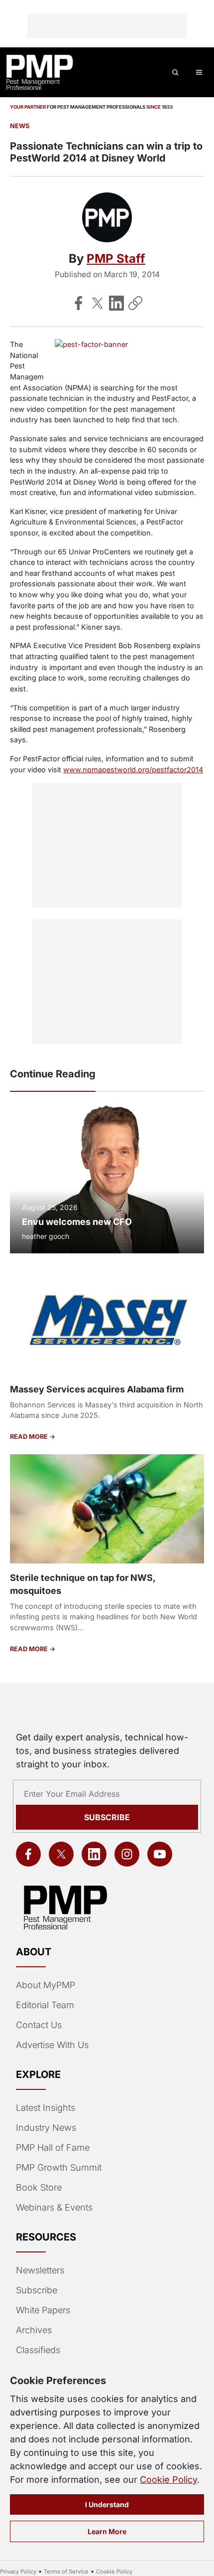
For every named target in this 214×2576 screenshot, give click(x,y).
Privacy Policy (18, 2572)
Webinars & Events (54, 2207)
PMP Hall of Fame (53, 2147)
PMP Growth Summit (59, 2167)
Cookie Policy (168, 2480)
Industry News (46, 2128)
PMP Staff (116, 258)
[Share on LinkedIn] (116, 303)
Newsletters (40, 2270)
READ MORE (30, 1437)
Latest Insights (46, 2108)
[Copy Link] (135, 303)
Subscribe (107, 1817)
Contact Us (39, 2025)
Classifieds (38, 2350)
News (20, 126)
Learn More (107, 2531)
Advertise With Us (52, 2045)
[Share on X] (98, 303)
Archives (34, 2330)
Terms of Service (66, 2572)
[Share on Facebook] (79, 303)
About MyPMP (46, 1985)
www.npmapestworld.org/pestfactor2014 (133, 770)
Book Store (39, 2187)
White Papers (43, 2310)
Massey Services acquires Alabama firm (97, 1389)
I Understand (107, 2504)
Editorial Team (45, 2005)
